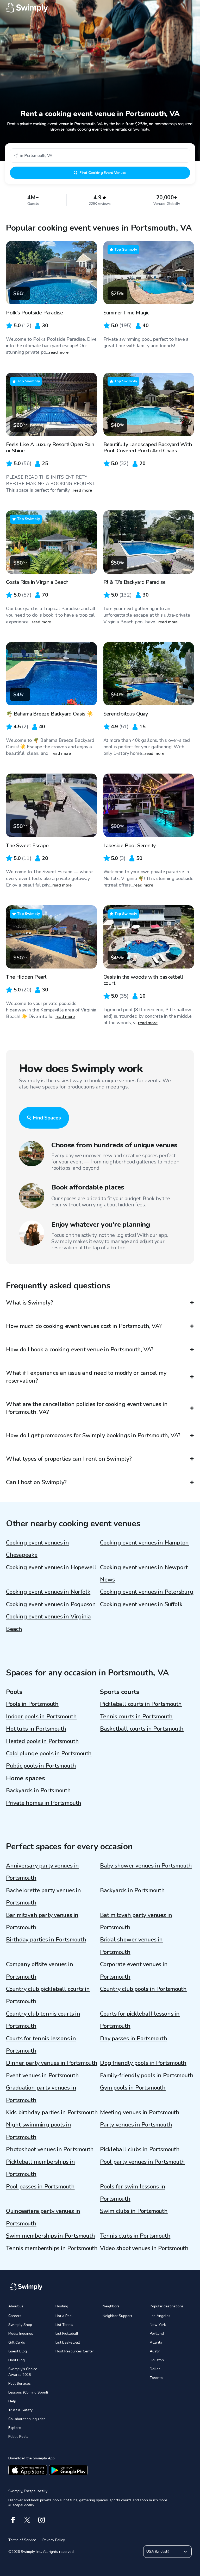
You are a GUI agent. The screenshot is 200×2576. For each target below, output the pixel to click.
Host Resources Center (75, 2351)
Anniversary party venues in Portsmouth (42, 1872)
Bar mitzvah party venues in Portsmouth (42, 1921)
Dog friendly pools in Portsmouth (143, 2063)
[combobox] (100, 156)
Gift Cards (17, 2342)
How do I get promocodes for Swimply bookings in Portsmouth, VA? (93, 1435)
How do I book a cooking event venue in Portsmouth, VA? (80, 1350)
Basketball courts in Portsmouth (142, 1729)
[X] (27, 2520)
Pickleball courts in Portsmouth (141, 1704)
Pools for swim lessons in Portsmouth (133, 2193)
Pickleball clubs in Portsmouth (140, 2149)
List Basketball (68, 2342)
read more (59, 352)
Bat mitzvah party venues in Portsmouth (136, 1921)
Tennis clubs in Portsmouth (135, 2236)
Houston (157, 2360)
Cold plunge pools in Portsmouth (49, 1754)
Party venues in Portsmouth (136, 2125)
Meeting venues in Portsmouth (140, 2112)
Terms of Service (22, 2540)
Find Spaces (47, 1118)
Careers (15, 2316)
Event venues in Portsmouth (42, 2075)
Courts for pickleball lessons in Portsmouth (140, 2020)
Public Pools (18, 2437)
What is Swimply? (29, 1303)
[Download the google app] (68, 2470)
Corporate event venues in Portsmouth (134, 1970)
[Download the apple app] (28, 2470)
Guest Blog (18, 2351)
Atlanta (156, 2342)
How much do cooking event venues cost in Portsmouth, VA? (84, 1326)
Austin (155, 2351)
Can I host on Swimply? (36, 1482)
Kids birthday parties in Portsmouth (52, 2112)
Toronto (156, 2378)
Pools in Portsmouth (32, 1704)
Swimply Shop (20, 2325)
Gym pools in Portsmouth (133, 2088)
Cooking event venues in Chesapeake (37, 1549)
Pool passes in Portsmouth (40, 2187)
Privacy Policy (54, 2540)
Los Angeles (160, 2316)
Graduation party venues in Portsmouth (41, 2094)
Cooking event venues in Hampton (144, 1543)
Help (12, 2401)
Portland (157, 2334)
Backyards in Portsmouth (38, 1790)
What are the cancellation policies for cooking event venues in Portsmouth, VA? (87, 1408)
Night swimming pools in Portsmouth (39, 2131)
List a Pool (64, 2316)
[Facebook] (13, 2520)
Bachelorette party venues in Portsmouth (43, 1897)
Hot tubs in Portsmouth (36, 1729)
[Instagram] (42, 2520)
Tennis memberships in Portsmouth (52, 2248)
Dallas (155, 2369)
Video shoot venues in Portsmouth (144, 2248)
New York (158, 2325)
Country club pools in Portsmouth (143, 1989)
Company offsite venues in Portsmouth (40, 1970)
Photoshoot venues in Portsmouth (50, 2149)
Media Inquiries (21, 2334)
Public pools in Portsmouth (41, 1766)
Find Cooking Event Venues (103, 173)
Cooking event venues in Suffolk (141, 1604)
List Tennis (64, 2325)
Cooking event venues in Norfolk (48, 1592)
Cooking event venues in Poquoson (51, 1604)
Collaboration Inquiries (27, 2419)
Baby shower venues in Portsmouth (146, 1866)
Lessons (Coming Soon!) (28, 2392)
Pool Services (20, 2384)
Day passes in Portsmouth (134, 2039)
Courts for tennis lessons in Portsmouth (41, 2045)
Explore (15, 2428)
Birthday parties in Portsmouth (46, 1940)
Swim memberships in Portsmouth (50, 2236)
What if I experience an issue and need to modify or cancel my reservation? (86, 1377)
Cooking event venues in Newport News (144, 1574)
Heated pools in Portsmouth (42, 1741)
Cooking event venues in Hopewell (51, 1567)
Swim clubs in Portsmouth (134, 2211)
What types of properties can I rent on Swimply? (69, 1459)
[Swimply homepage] (100, 8)
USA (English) (158, 2551)
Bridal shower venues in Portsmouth (131, 1946)
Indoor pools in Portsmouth (41, 1717)
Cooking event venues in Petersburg (147, 1592)
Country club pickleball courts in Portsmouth (48, 1995)
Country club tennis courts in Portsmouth (43, 2020)
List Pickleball (67, 2334)
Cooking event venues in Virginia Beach (48, 1623)
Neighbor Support (117, 2316)
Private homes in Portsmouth (44, 1803)
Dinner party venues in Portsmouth (52, 2063)
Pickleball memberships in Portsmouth (40, 2168)
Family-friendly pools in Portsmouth (147, 2075)
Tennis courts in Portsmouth (136, 1717)
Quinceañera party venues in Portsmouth (43, 2217)
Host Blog (17, 2360)
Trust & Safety (20, 2410)
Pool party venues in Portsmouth (142, 2162)
